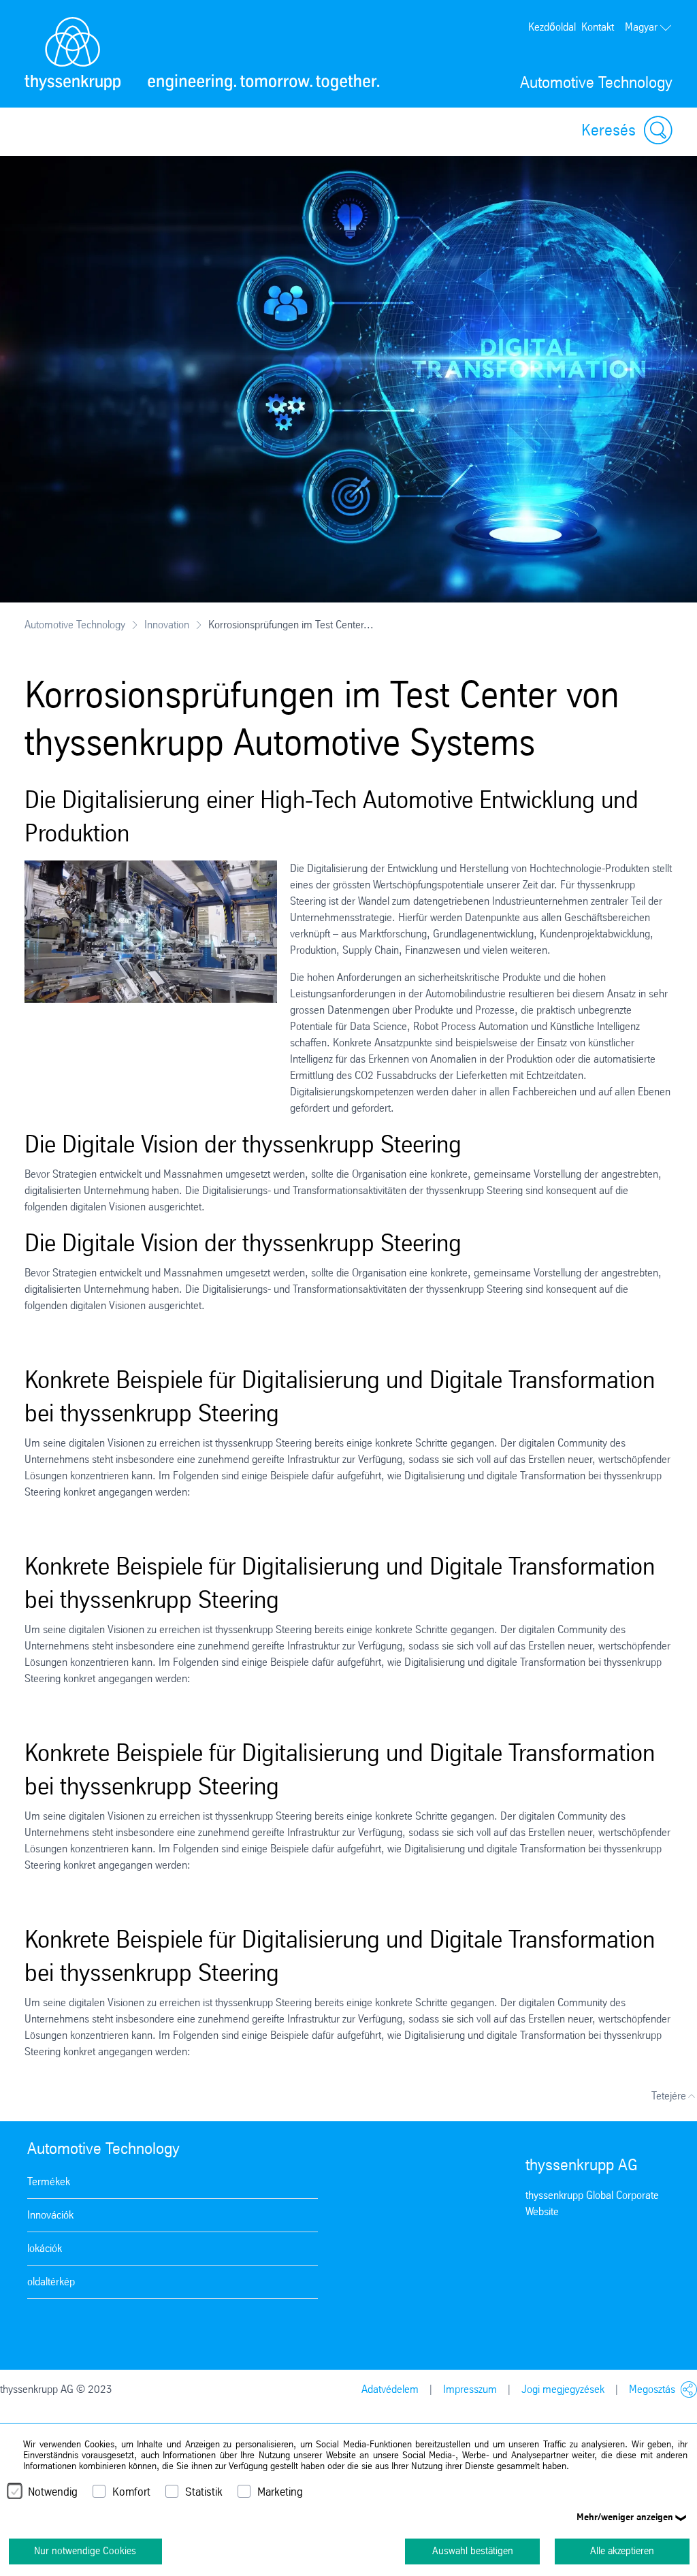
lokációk (45, 2248)
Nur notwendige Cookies (85, 2551)
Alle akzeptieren (622, 2551)
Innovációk (50, 2215)
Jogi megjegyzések (563, 2389)
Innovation (167, 625)
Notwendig (53, 2492)
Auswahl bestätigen (473, 2551)
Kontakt (598, 27)
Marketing (280, 2492)
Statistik (204, 2492)
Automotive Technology (75, 625)
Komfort (131, 2492)
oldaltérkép (51, 2282)
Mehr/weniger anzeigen (625, 2517)
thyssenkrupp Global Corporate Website (592, 2203)
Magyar (641, 27)
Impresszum (470, 2389)
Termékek (49, 2181)
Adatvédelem (390, 2389)
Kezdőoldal (552, 27)
